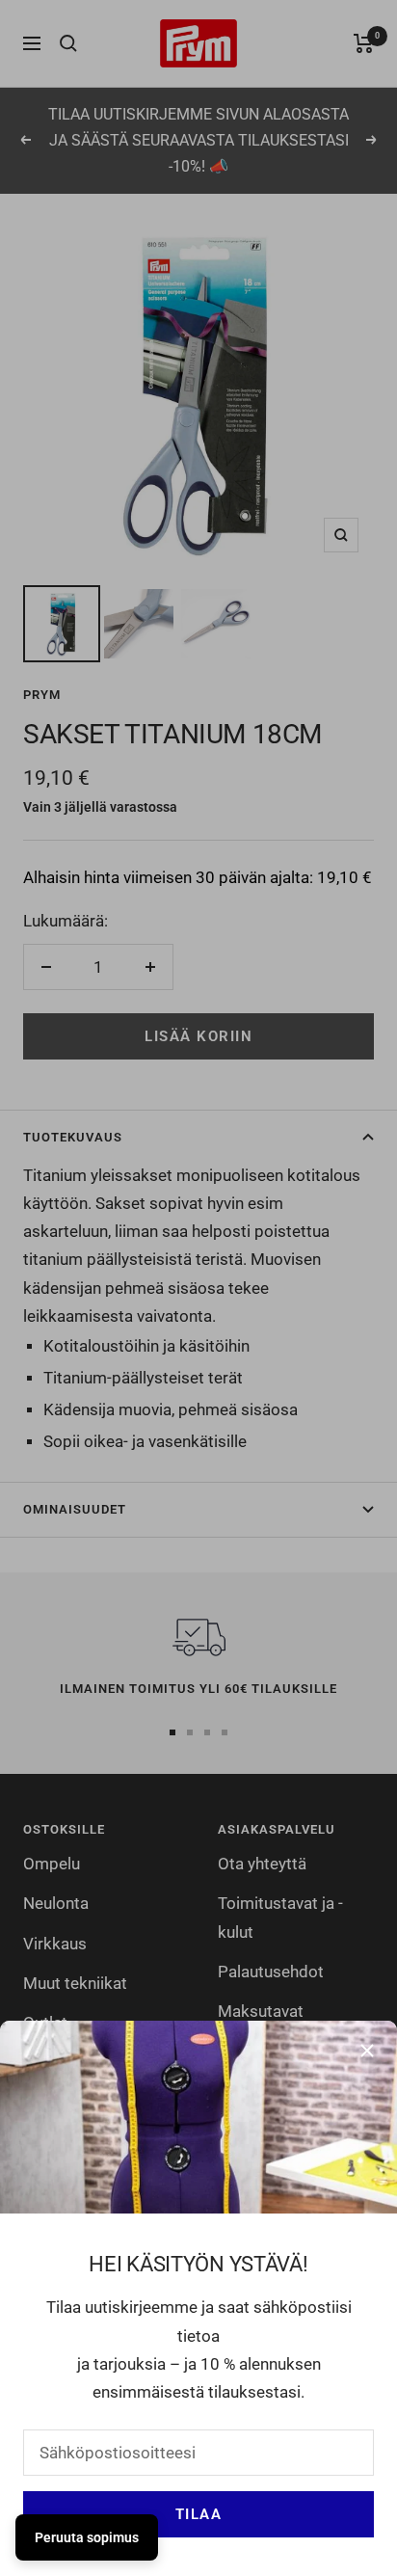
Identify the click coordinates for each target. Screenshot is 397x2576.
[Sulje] (367, 2051)
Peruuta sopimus (87, 2537)
